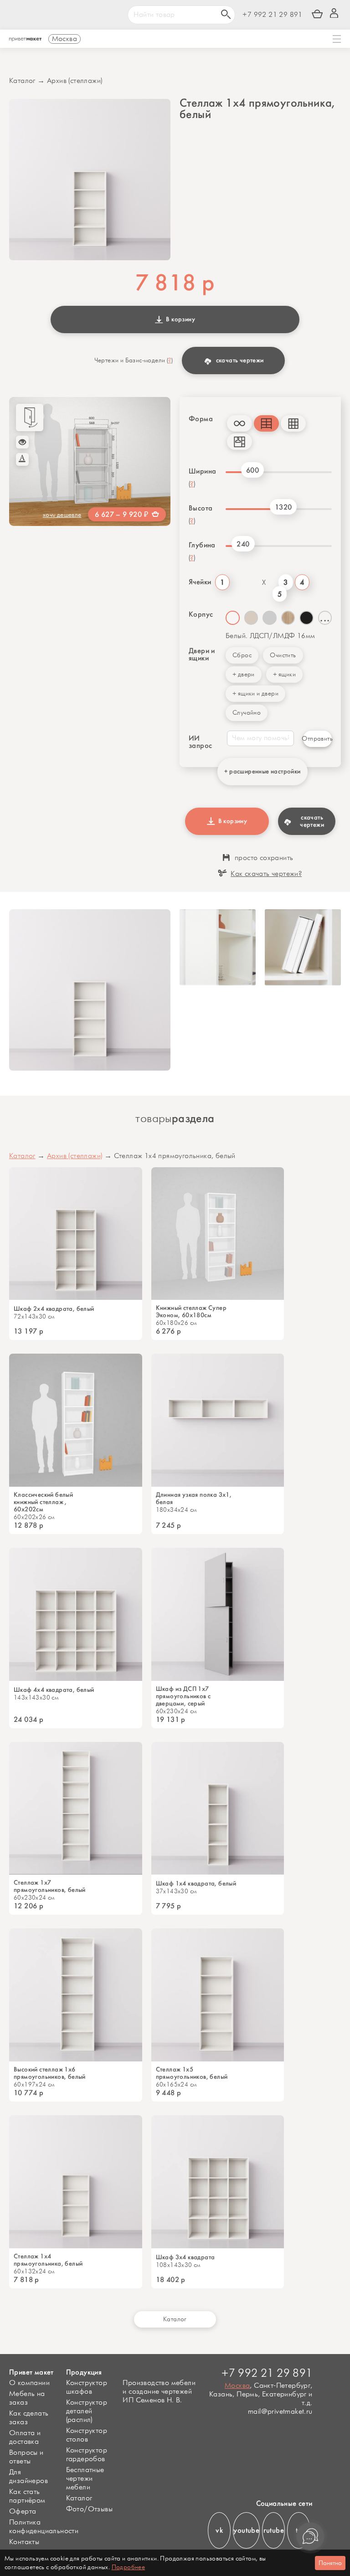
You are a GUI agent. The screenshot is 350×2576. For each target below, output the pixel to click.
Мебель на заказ (27, 2398)
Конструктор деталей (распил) (87, 2411)
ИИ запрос (200, 742)
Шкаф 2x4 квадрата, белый (54, 1309)
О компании (29, 2383)
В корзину (179, 319)
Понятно (330, 2563)
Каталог (22, 81)
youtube (246, 2530)
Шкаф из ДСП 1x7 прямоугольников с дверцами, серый (183, 1696)
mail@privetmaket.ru (280, 2412)
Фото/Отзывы (89, 2509)
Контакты (24, 2542)
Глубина (202, 545)
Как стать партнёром (27, 2496)
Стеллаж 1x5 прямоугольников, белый (192, 2073)
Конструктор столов (87, 2435)
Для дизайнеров (28, 2477)
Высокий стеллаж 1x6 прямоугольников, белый (50, 2073)
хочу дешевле (62, 515)
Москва (237, 2386)
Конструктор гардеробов (87, 2455)
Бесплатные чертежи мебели (85, 2479)
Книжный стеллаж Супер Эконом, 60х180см (191, 1312)
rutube (274, 2530)
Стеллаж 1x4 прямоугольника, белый (48, 2260)
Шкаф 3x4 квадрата (185, 2257)
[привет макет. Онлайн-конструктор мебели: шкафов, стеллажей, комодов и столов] (25, 40)
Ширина (202, 471)
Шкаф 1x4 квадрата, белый (196, 1884)
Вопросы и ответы (26, 2457)
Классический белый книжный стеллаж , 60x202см (43, 1502)
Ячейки (199, 582)
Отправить (317, 739)
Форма (201, 419)
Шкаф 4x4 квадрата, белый (54, 1690)
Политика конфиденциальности (44, 2527)
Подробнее (129, 2567)
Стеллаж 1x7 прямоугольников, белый (50, 1886)
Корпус (201, 614)
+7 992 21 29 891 (272, 15)
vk (219, 2530)
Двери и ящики (202, 654)
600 (252, 470)
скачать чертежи (240, 360)
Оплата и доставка (25, 2437)
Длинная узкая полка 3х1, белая (194, 1499)
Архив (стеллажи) (75, 81)
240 (243, 544)
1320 (283, 507)
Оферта (23, 2512)
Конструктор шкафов (87, 2387)
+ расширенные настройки (262, 771)
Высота (201, 508)
